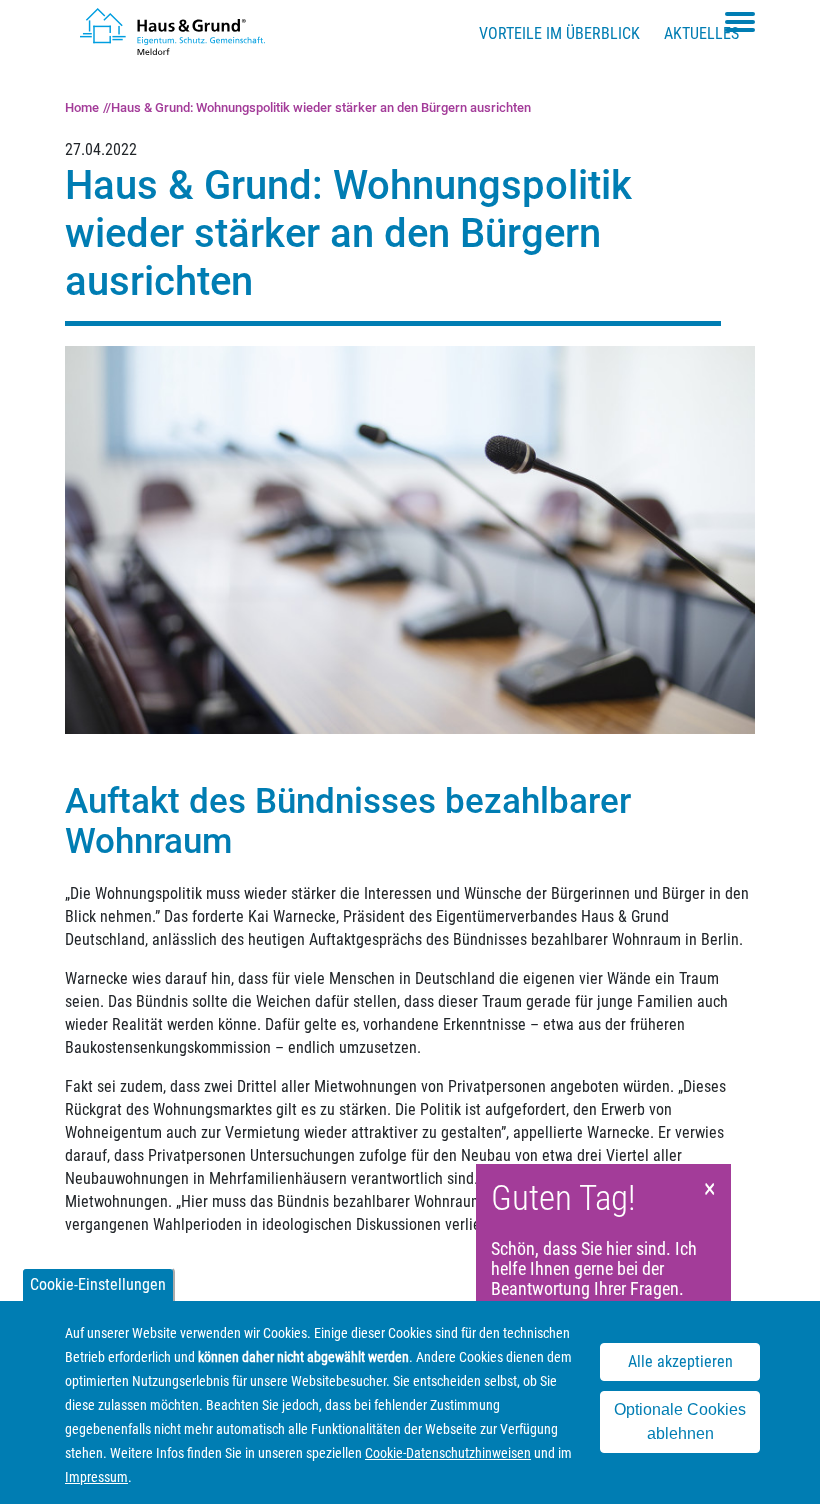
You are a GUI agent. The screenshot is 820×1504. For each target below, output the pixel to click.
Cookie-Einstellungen (98, 1284)
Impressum (96, 1477)
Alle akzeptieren (680, 1361)
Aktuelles (701, 33)
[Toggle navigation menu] (740, 22)
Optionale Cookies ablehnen (680, 1421)
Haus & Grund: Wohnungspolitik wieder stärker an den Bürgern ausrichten (321, 107)
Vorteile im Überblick (559, 33)
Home (82, 107)
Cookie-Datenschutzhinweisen (448, 1453)
